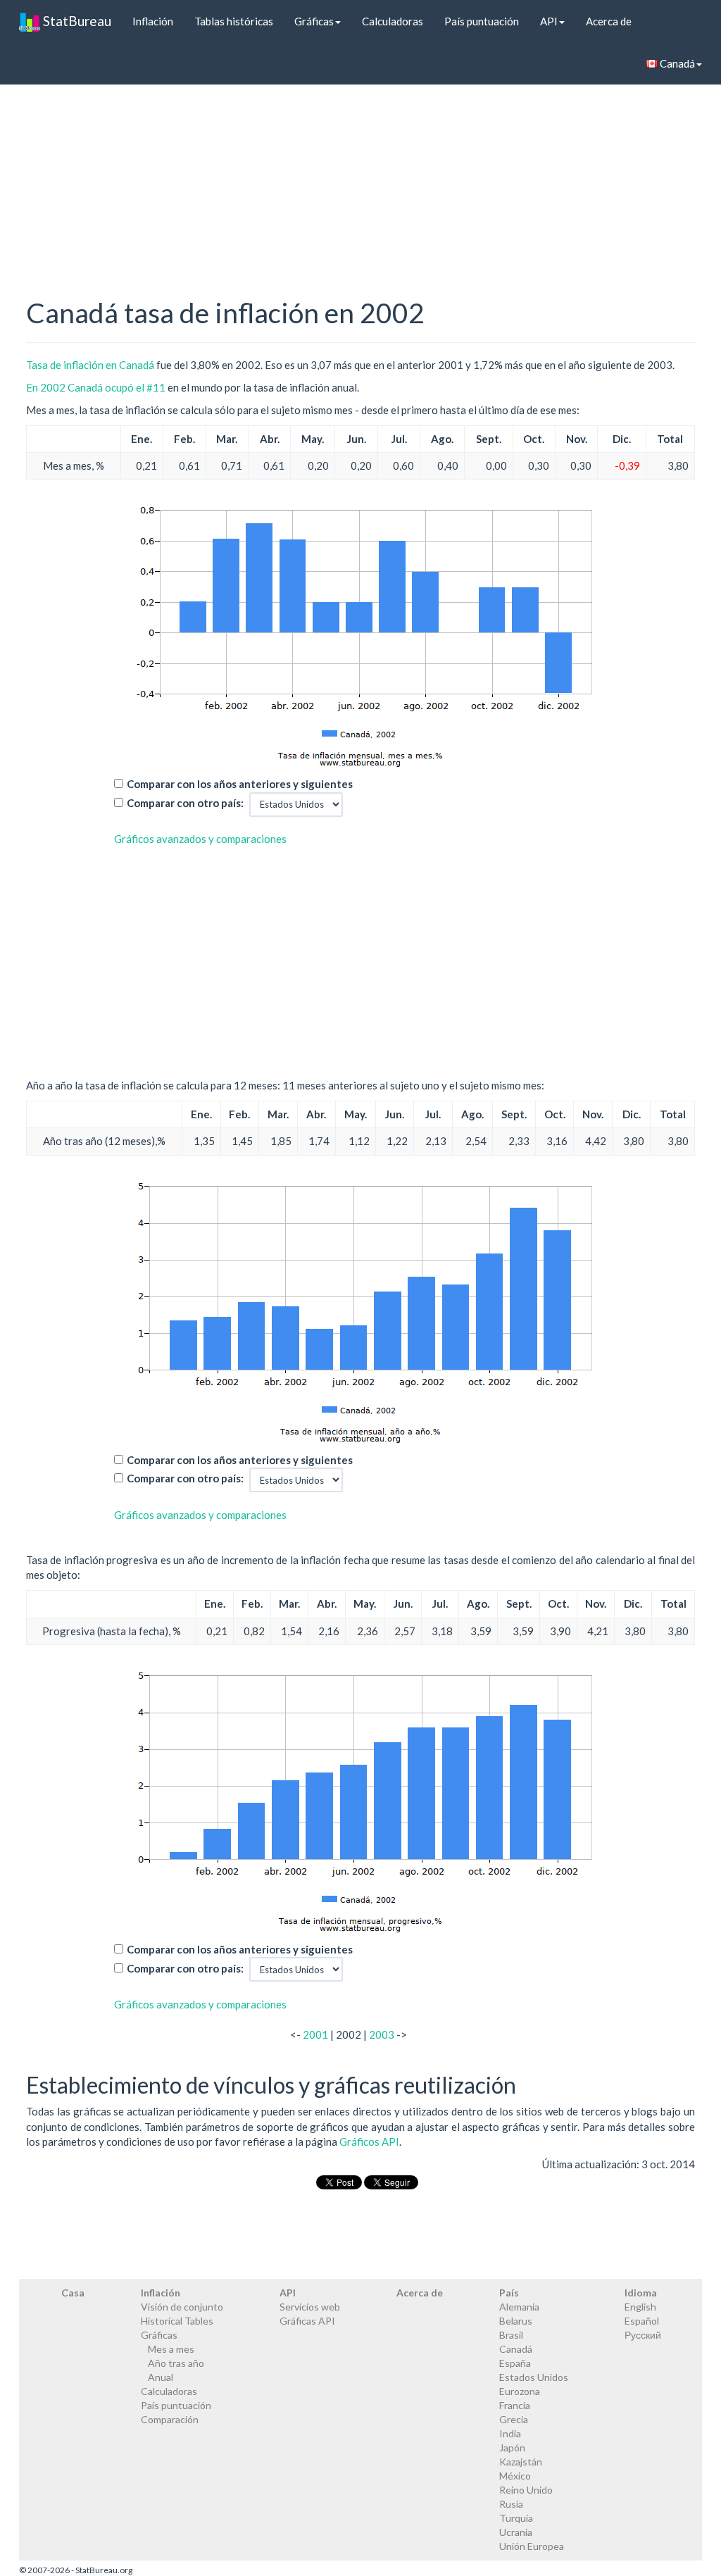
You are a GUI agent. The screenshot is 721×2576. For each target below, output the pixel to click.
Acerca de (609, 21)
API (549, 21)
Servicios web (310, 2307)
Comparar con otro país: (185, 803)
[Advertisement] (360, 166)
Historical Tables (177, 2321)
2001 (315, 2034)
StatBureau (76, 21)
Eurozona (520, 2391)
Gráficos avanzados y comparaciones (200, 839)
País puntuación (482, 21)
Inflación (153, 21)
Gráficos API (369, 2142)
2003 (382, 2034)
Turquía (516, 2518)
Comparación (170, 2419)
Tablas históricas (234, 21)
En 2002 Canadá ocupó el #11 (96, 387)
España (515, 2363)
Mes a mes (171, 2349)
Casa (73, 2293)
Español (642, 2321)
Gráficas (314, 21)
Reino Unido (526, 2490)
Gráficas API (307, 2321)
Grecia (514, 2419)
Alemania (519, 2307)
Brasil (511, 2335)
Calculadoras (393, 21)
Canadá (676, 63)
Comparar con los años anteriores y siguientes (240, 784)
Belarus (516, 2321)
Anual (161, 2377)
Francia (515, 2405)
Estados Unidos (534, 2377)
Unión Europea (532, 2546)
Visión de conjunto (182, 2307)
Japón (512, 2447)
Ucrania (516, 2532)
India (510, 2433)
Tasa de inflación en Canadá (90, 365)
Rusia (511, 2504)
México (515, 2476)
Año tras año (176, 2363)
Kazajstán (521, 2462)
